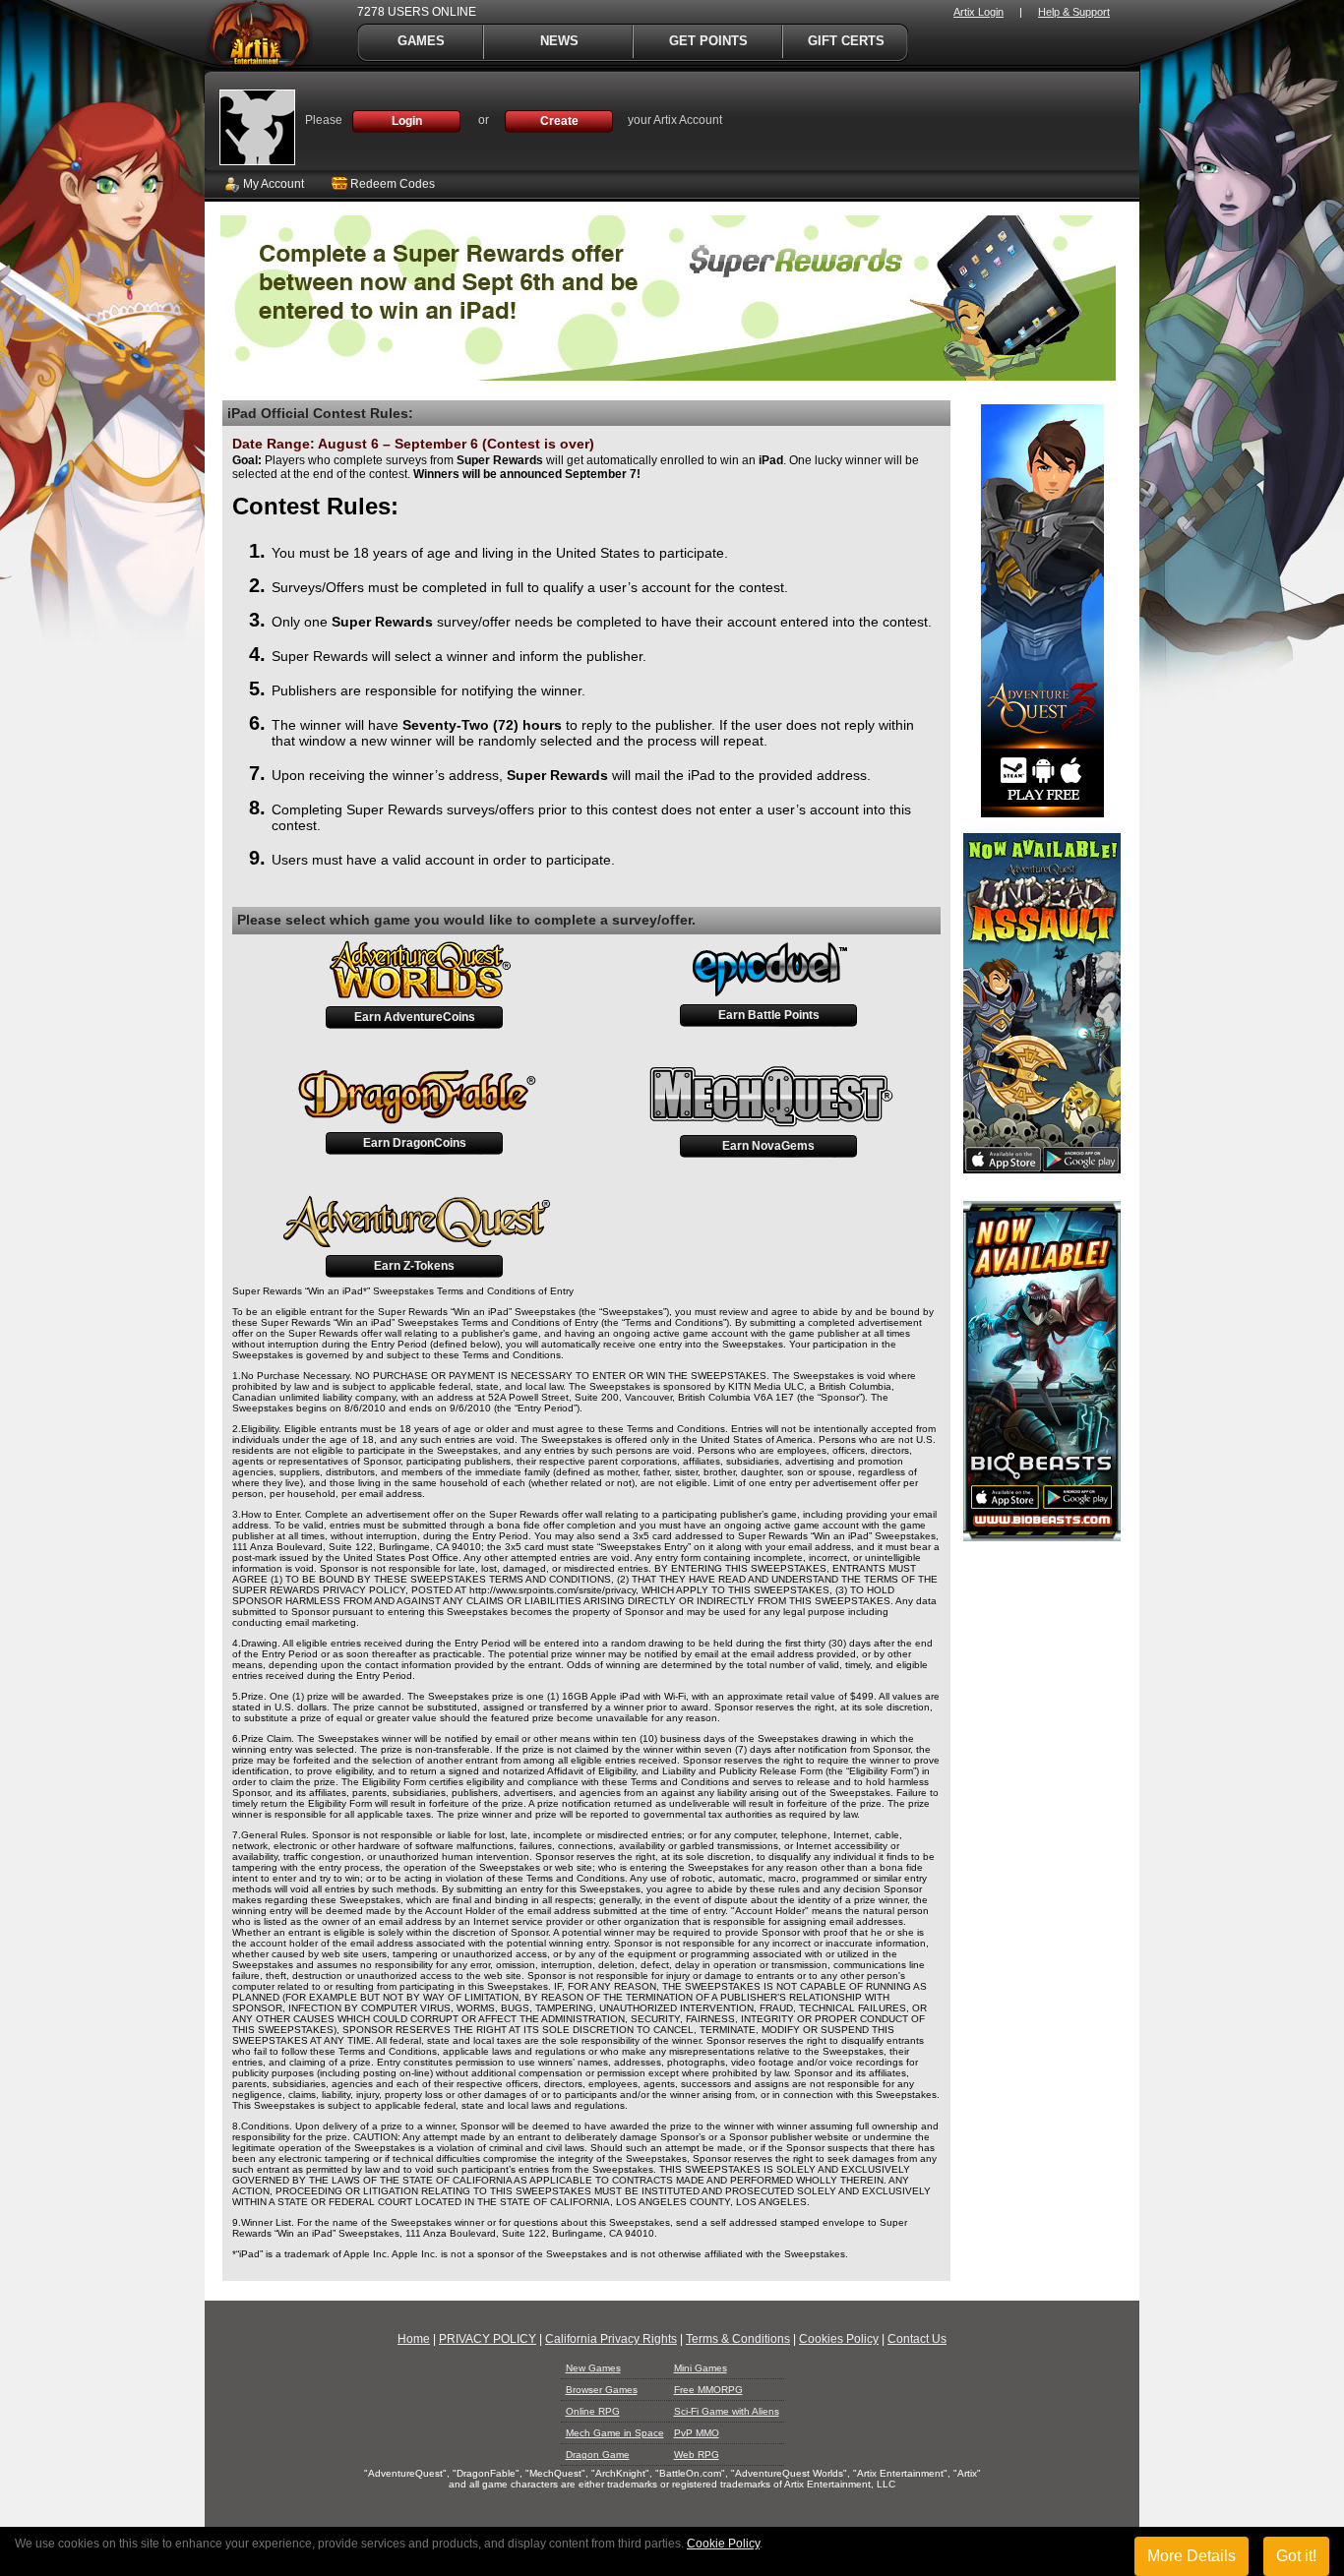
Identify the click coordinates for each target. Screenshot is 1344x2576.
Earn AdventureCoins (415, 1017)
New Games (593, 2368)
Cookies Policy (839, 2339)
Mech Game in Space (615, 2433)
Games (421, 41)
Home (414, 2339)
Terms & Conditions (738, 2339)
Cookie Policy (723, 2544)
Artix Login (978, 12)
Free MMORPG (708, 2390)
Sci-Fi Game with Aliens (727, 2411)
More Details (1191, 2556)
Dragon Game (598, 2455)
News (559, 41)
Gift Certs (846, 41)
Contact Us (917, 2339)
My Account (272, 184)
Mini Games (701, 2368)
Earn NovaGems (768, 1146)
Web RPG (697, 2455)
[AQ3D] (1042, 813)
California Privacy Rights (611, 2339)
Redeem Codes (391, 184)
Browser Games (602, 2390)
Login (407, 121)
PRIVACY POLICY (488, 2339)
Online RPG (593, 2411)
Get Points (708, 41)
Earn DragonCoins (415, 1143)
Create (559, 121)
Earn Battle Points (769, 1015)
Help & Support (1074, 12)
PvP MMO (697, 2433)
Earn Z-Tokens (414, 1266)
